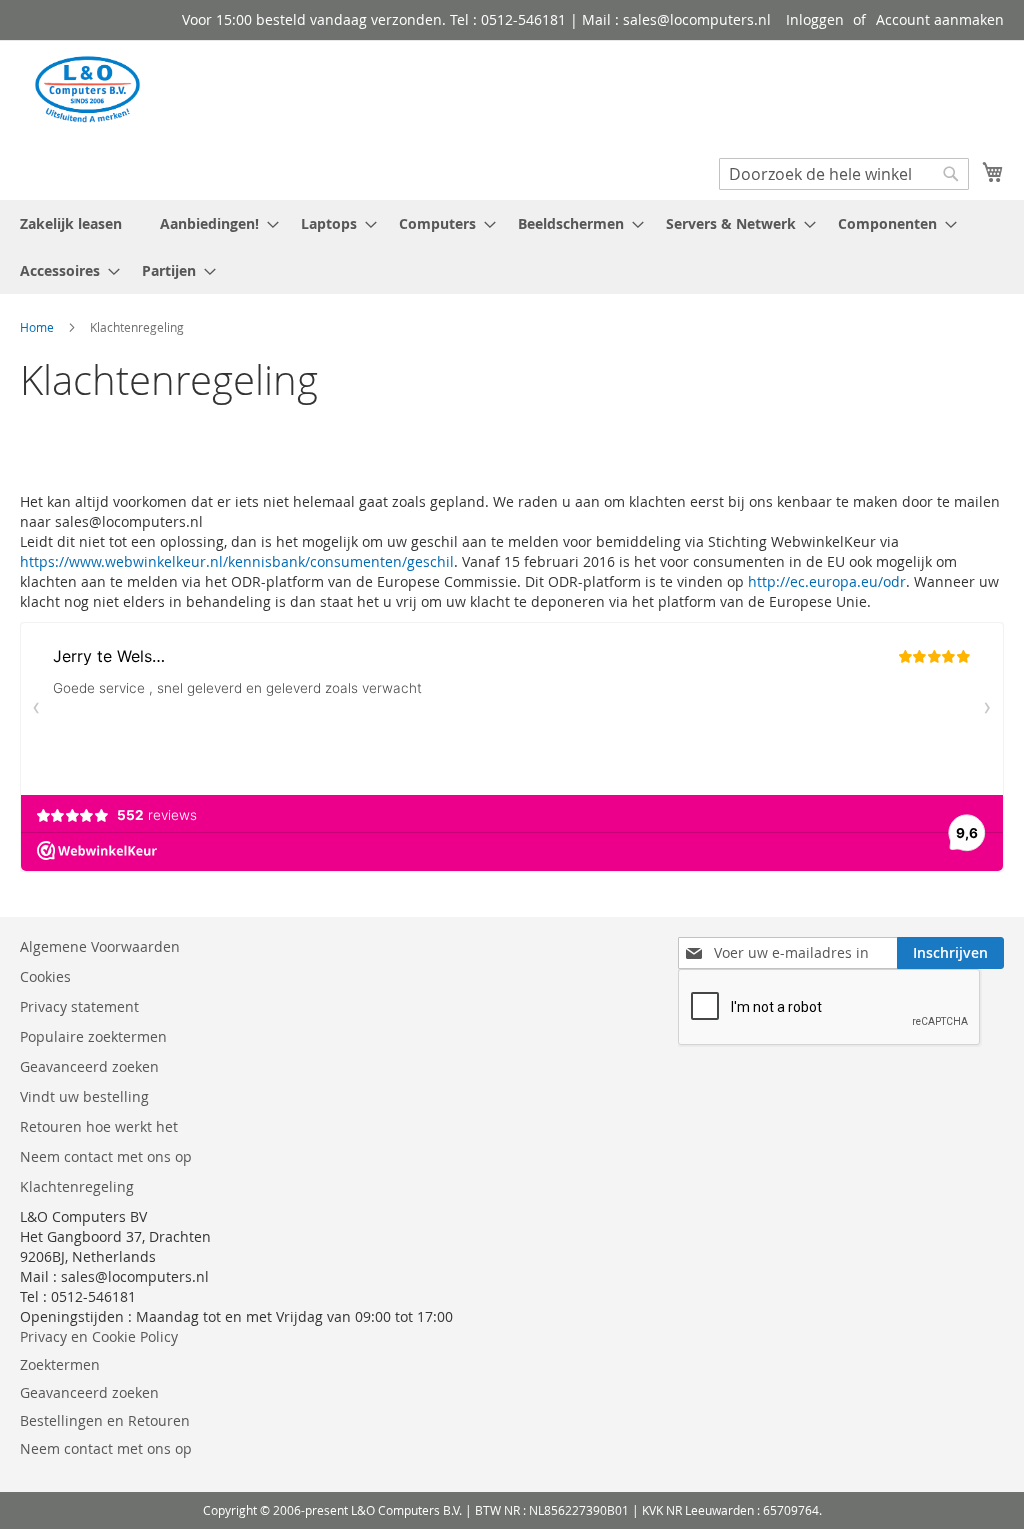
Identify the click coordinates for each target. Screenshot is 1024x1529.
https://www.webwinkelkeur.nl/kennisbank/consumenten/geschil (237, 561)
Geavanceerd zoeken (89, 1066)
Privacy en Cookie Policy (99, 1336)
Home (38, 327)
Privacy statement (79, 1006)
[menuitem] (213, 223)
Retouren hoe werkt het (99, 1126)
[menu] (512, 247)
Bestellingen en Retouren (105, 1420)
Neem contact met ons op (106, 1156)
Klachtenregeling (77, 1186)
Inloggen (815, 19)
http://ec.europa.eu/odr (827, 581)
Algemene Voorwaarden (102, 946)
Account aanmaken (940, 19)
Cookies (45, 976)
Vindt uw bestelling (84, 1096)
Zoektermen (60, 1364)
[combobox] (844, 174)
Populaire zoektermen (93, 1036)
